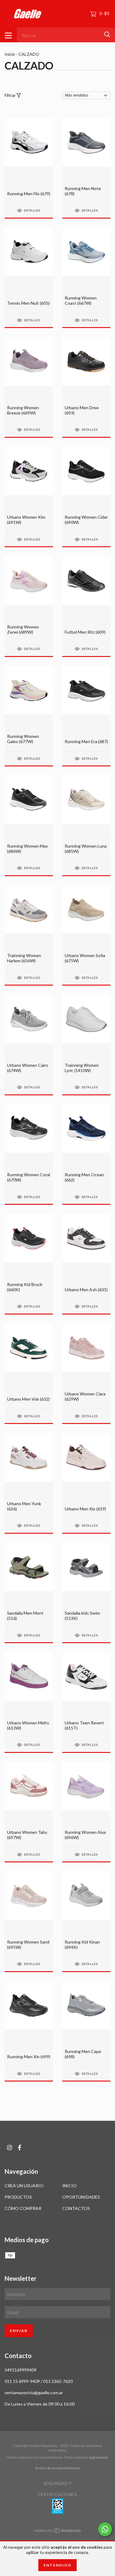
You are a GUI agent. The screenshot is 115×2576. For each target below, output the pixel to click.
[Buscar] (107, 34)
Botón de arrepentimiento (58, 2468)
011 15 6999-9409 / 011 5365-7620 (39, 2381)
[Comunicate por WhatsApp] (105, 2529)
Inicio (10, 54)
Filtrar (11, 95)
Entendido (57, 2565)
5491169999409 (21, 2370)
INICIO (69, 2186)
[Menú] (8, 35)
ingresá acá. (99, 2457)
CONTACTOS (76, 2208)
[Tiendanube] (58, 2532)
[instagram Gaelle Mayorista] (10, 2148)
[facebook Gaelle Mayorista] (20, 2148)
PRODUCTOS (18, 2197)
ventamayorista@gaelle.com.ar (34, 2393)
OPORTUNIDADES (81, 2197)
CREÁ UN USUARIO (24, 2186)
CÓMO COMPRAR (23, 2208)
